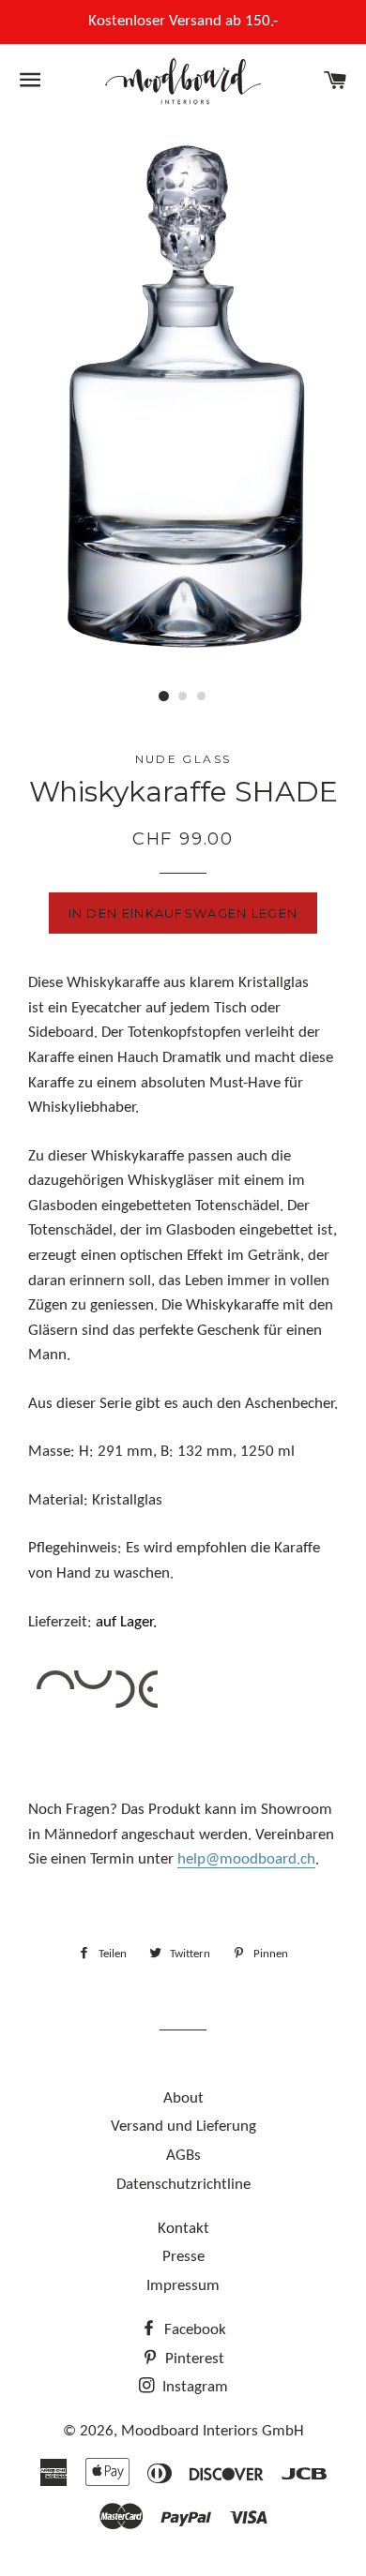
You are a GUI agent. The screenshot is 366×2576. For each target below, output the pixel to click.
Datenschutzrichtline (183, 2185)
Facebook (193, 2330)
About (183, 2098)
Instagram (193, 2387)
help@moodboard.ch (246, 1859)
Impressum (183, 2286)
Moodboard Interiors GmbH (213, 2431)
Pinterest (193, 2359)
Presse (183, 2257)
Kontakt (183, 2229)
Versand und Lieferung (183, 2127)
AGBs (183, 2156)
